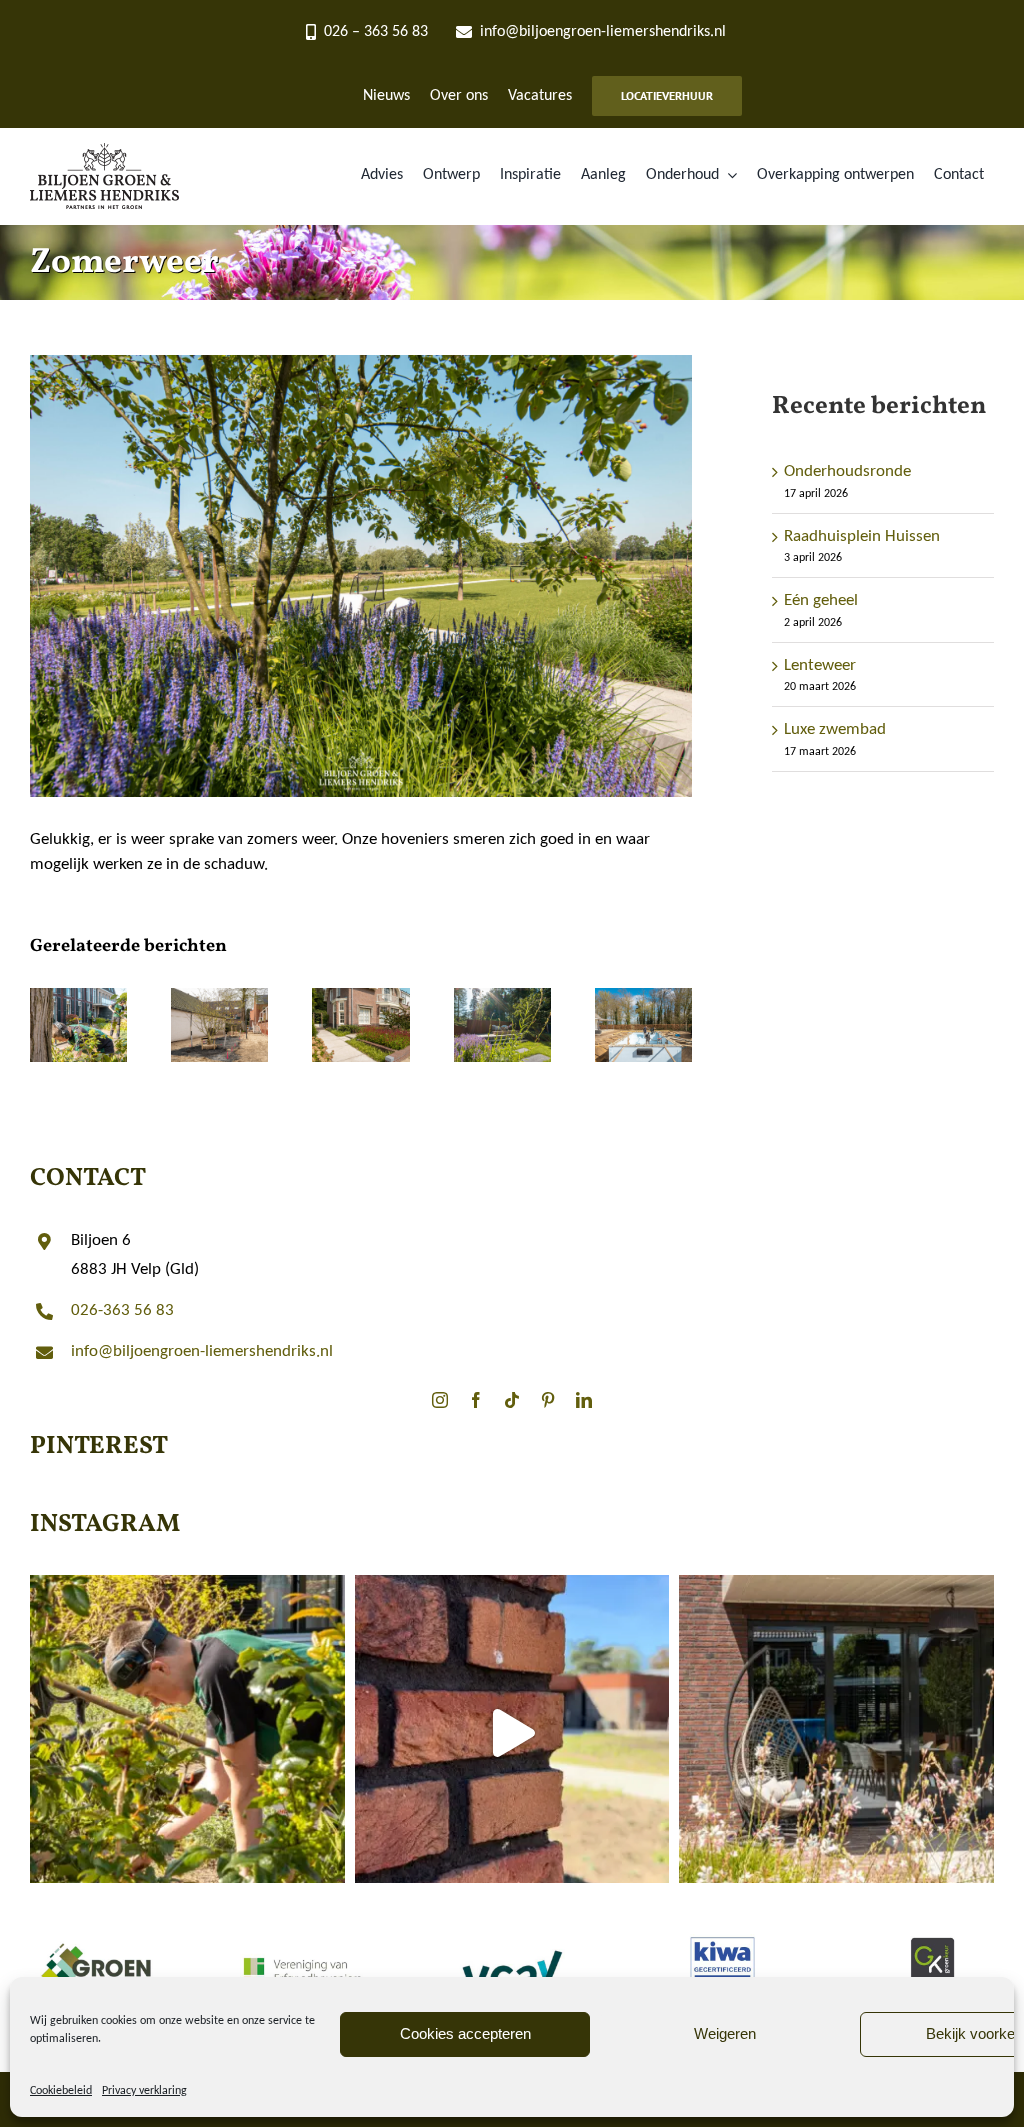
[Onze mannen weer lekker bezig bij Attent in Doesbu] (187, 1732)
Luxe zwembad (835, 729)
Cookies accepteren (465, 2033)
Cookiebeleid (61, 2091)
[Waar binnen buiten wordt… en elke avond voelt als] (836, 1732)
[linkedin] (584, 1400)
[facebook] (476, 1400)
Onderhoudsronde (847, 471)
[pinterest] (548, 1400)
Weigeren (725, 2033)
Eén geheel (821, 600)
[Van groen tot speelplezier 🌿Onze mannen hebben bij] (512, 1732)
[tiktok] (512, 1400)
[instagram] (440, 1400)
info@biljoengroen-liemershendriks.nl (202, 1351)
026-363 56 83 (122, 1310)
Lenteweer (820, 665)
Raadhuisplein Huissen (862, 536)
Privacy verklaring (144, 2091)
